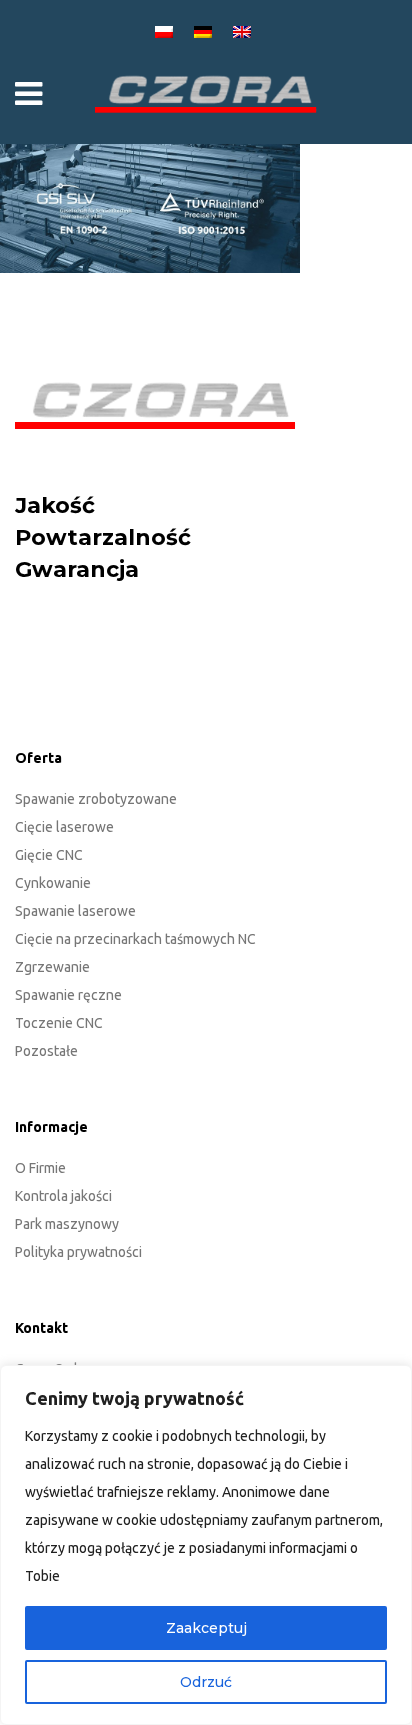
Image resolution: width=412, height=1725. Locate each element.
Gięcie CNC (49, 855)
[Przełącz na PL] (167, 30)
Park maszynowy (67, 1224)
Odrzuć (206, 1682)
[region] (206, 1545)
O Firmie (40, 1168)
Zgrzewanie (52, 967)
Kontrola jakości (63, 1196)
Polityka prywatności (78, 1252)
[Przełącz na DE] (206, 30)
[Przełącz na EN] (245, 30)
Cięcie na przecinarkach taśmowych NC (135, 939)
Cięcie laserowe (64, 827)
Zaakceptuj (206, 1628)
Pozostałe (46, 1051)
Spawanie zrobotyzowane (96, 799)
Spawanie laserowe (75, 911)
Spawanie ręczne (68, 995)
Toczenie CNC (59, 1023)
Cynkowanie (53, 883)
